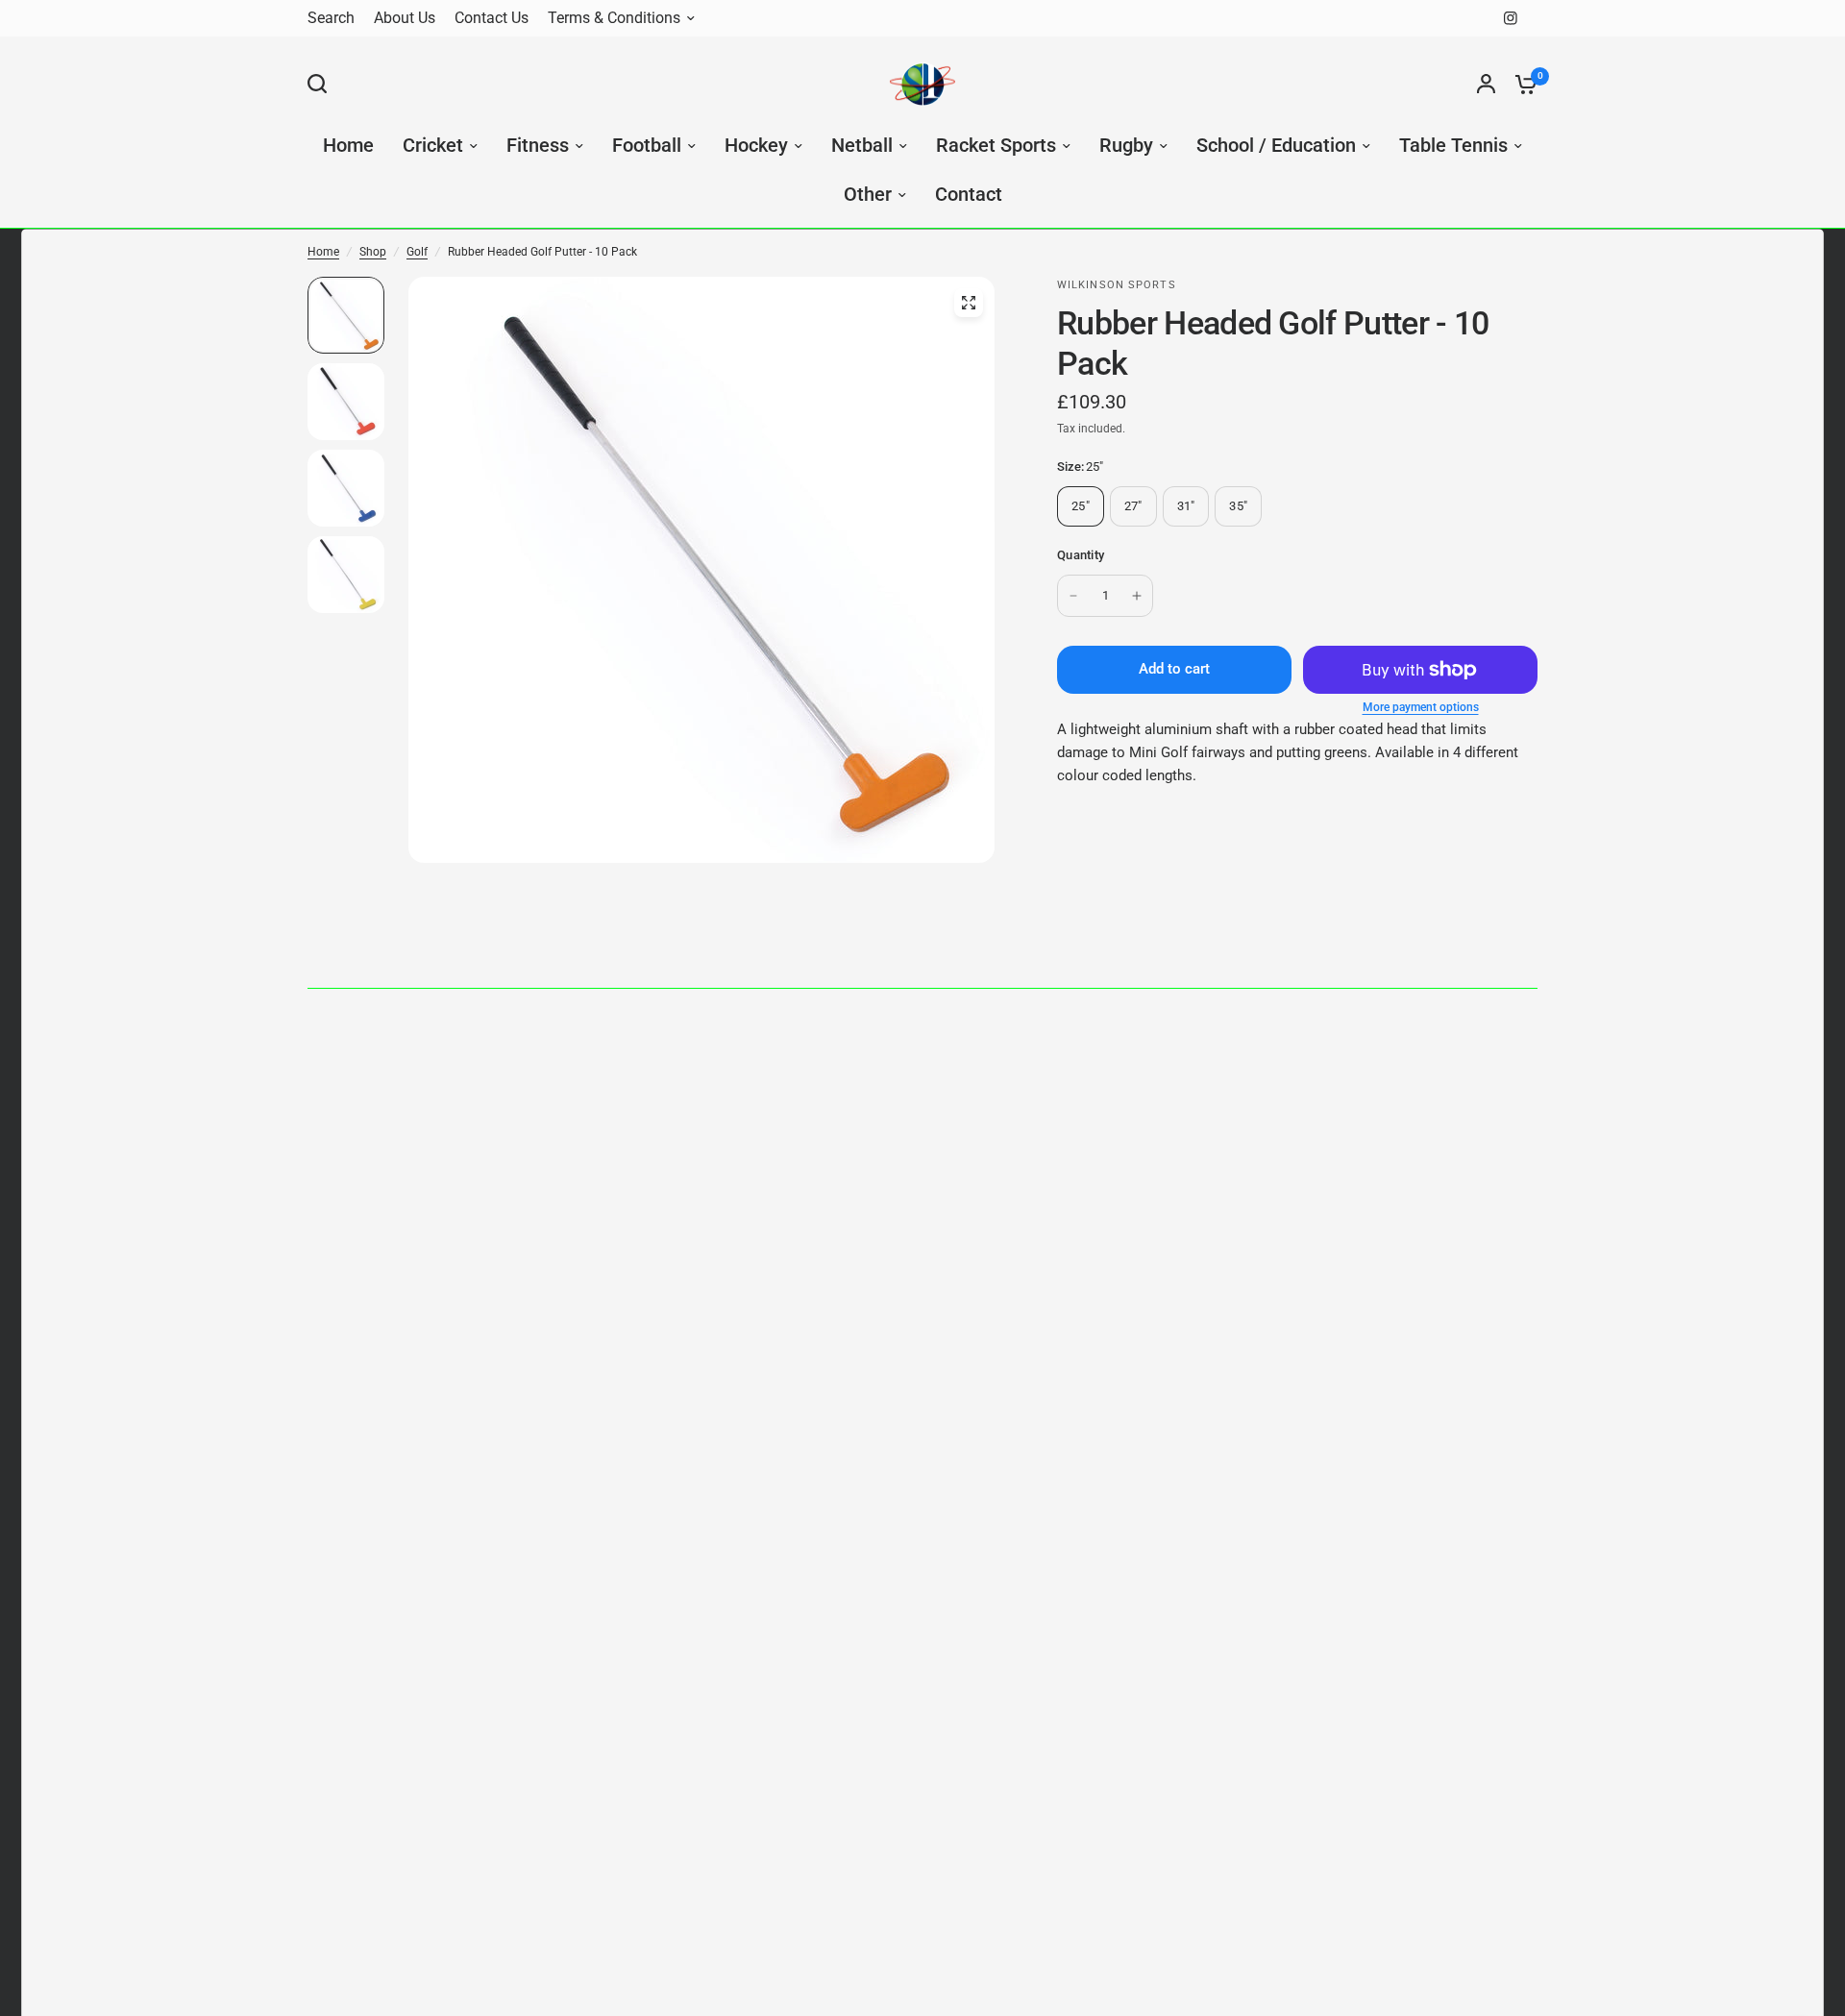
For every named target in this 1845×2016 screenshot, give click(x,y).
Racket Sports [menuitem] (996, 146)
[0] (1521, 84)
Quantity (1081, 555)
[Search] (322, 84)
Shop (373, 252)
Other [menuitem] (868, 195)
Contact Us (492, 18)
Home (323, 252)
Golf (417, 252)
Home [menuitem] (348, 146)
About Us (405, 18)
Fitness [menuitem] (538, 146)
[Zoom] (969, 303)
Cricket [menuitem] (433, 146)
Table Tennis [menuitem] (1453, 146)
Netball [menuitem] (862, 146)
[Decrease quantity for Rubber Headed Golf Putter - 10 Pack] (1073, 596)
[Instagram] (1511, 18)
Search (331, 18)
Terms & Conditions (614, 18)
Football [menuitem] (647, 146)
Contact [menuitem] (969, 195)
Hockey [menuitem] (756, 146)
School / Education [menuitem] (1276, 146)
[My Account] (1486, 84)
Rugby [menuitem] (1126, 146)
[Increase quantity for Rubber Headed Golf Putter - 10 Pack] (1137, 596)
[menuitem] (336, 19)
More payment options (1421, 707)
